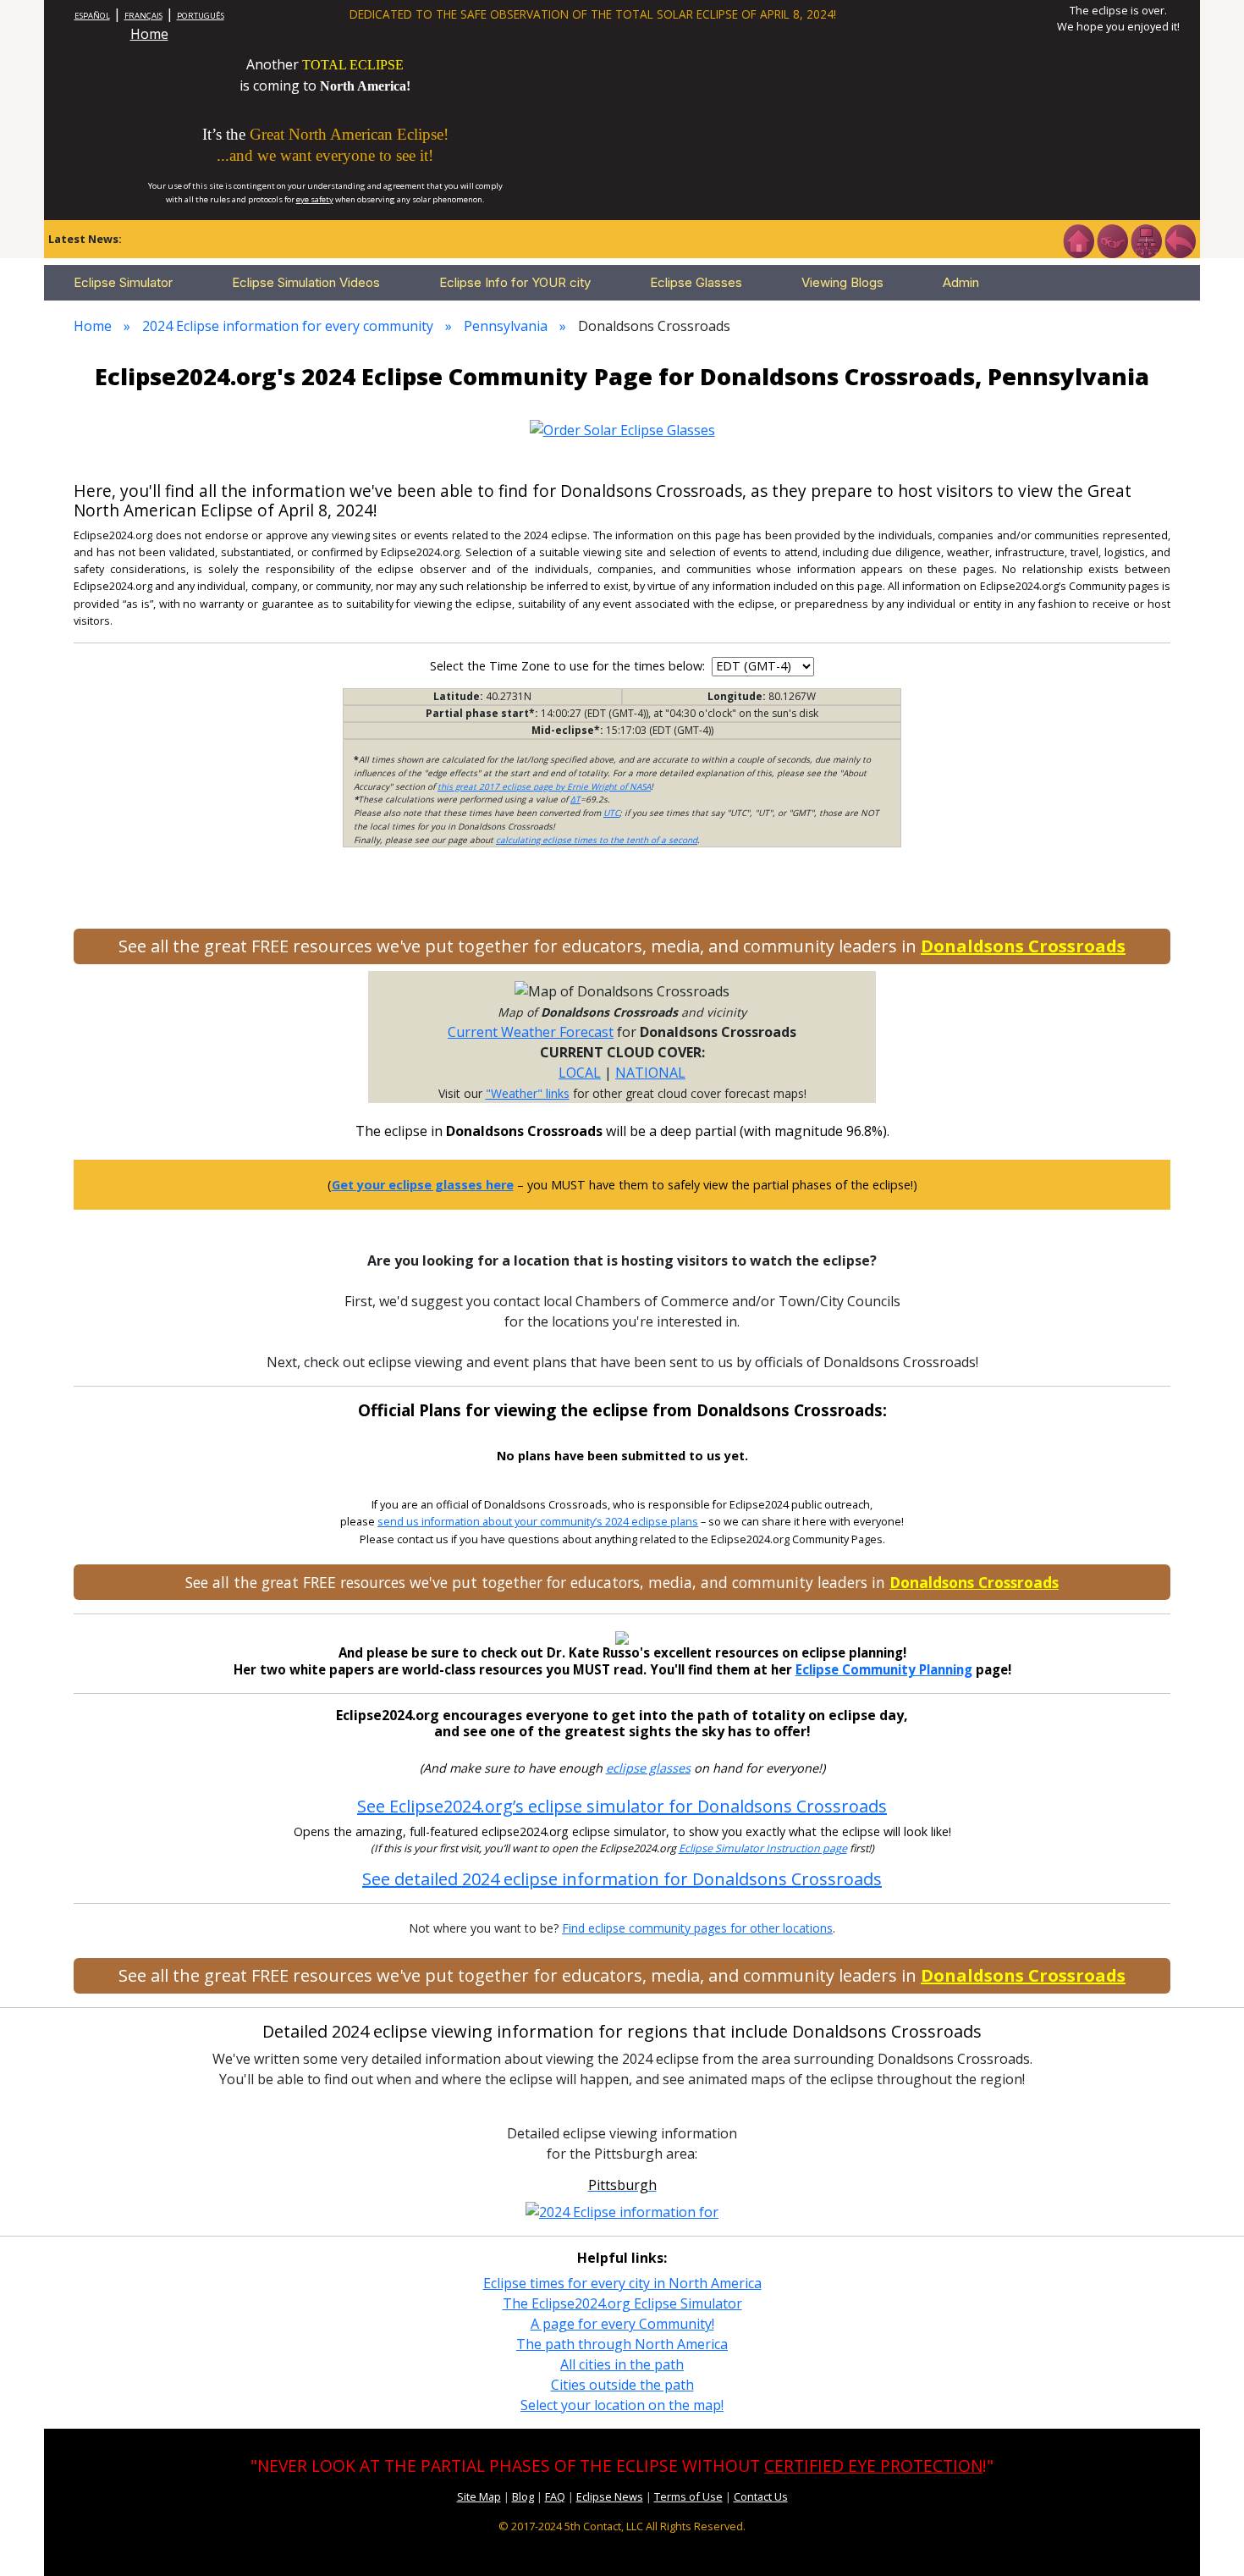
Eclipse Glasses (696, 282)
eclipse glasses (648, 1768)
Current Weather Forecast (531, 1032)
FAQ (555, 2496)
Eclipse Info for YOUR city (515, 282)
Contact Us (761, 2496)
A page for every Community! (622, 2324)
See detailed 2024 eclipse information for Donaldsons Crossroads (622, 1879)
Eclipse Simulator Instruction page (763, 1848)
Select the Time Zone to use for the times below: (569, 666)
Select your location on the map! (622, 2405)
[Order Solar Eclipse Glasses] (622, 428)
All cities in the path (622, 2364)
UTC (611, 813)
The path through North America (622, 2344)
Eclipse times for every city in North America (622, 2283)
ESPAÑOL (92, 16)
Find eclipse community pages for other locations (697, 1928)
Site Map (479, 2496)
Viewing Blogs (842, 282)
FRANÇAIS (143, 16)
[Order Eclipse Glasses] (1112, 240)
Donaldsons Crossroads (1023, 946)
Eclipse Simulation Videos (306, 282)
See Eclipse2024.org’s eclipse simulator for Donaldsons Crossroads (622, 1806)
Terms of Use (688, 2496)
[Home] (1078, 240)
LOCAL (580, 1073)
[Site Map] (1146, 240)
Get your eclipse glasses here (423, 1185)
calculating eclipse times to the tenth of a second (597, 840)
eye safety (315, 199)
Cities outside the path (622, 2385)
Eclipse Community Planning (884, 1669)
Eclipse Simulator (123, 282)
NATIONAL (650, 1073)
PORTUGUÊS (201, 16)
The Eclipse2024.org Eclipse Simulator (622, 2303)
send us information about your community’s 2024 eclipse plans (538, 1522)
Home (149, 34)
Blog (523, 2496)
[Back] (1180, 240)
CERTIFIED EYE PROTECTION (873, 2466)
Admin (961, 282)
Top (1207, 2537)
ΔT (575, 799)
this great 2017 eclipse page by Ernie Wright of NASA (544, 786)
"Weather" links (528, 1093)
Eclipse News (610, 2496)
